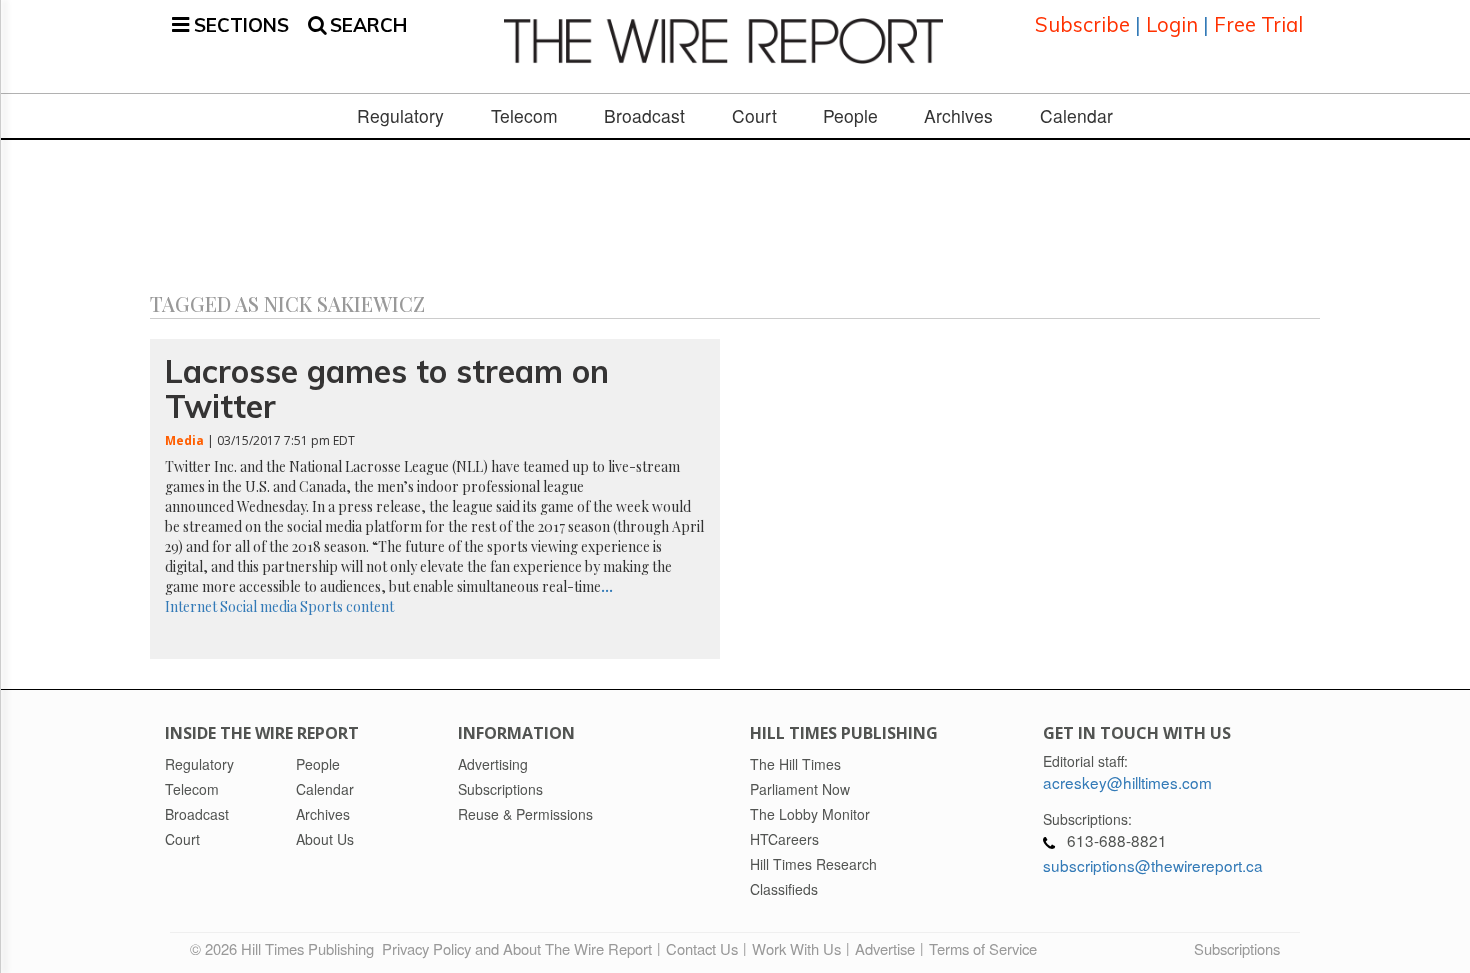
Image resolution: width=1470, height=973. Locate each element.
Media (184, 440)
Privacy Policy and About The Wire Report (517, 948)
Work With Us (796, 948)
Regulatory (400, 116)
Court (754, 116)
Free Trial (1258, 24)
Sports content (347, 606)
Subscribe (1082, 24)
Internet (191, 606)
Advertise (885, 948)
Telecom (524, 116)
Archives (958, 116)
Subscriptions (1237, 948)
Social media (258, 606)
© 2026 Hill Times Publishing (286, 948)
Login (1172, 24)
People (850, 116)
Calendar (1076, 116)
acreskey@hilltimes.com (1127, 782)
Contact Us (702, 948)
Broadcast (644, 116)
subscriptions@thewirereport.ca (1153, 865)
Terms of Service (983, 948)
